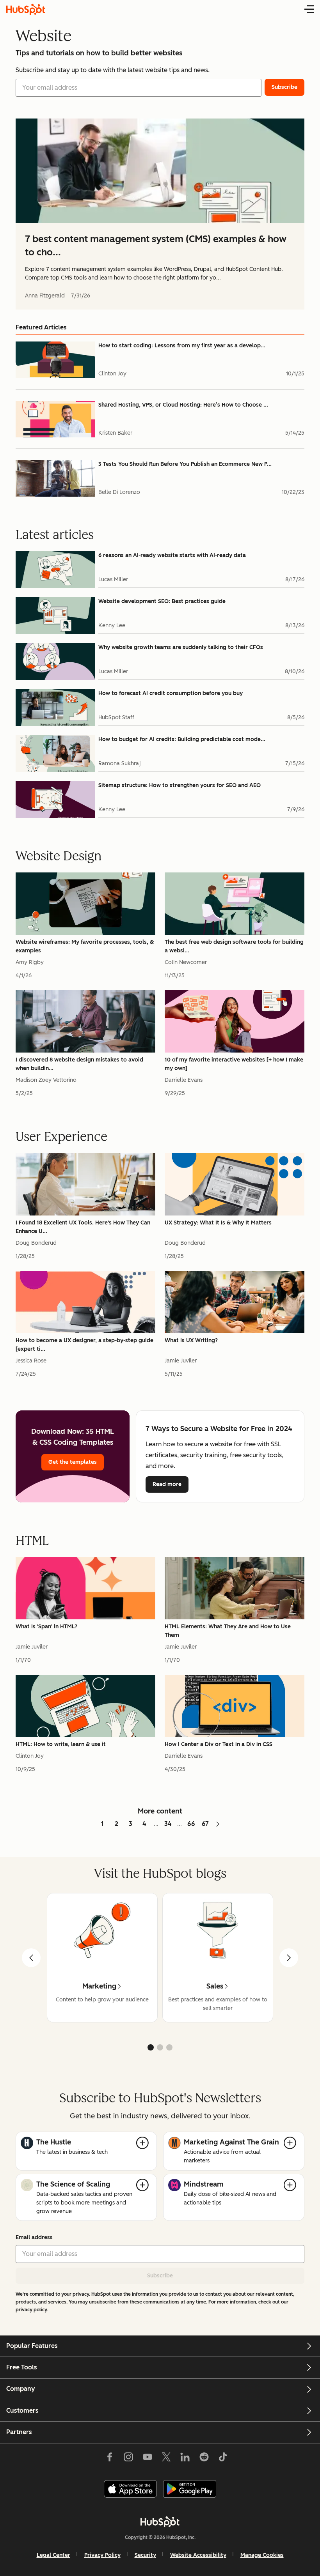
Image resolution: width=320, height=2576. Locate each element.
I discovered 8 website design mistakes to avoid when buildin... (79, 1064)
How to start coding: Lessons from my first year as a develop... (182, 346)
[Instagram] (128, 2459)
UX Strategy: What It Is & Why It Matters (218, 1223)
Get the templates (73, 1462)
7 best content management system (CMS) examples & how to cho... (156, 245)
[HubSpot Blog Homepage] (26, 9)
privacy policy (31, 2310)
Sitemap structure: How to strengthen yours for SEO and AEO (180, 785)
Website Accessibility (198, 2555)
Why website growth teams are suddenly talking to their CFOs (181, 647)
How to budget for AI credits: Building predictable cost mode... (182, 739)
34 (168, 1824)
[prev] (31, 1958)
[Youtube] (147, 2459)
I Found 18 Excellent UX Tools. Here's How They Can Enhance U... (83, 1227)
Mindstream (204, 2184)
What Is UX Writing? (191, 1340)
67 (205, 1824)
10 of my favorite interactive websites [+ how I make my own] (234, 1064)
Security (145, 2555)
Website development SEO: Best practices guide (162, 601)
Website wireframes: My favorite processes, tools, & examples (85, 946)
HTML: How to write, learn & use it (61, 1744)
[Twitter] (166, 2459)
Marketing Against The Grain (231, 2142)
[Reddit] (204, 2459)
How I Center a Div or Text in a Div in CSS (219, 1744)
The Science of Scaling (73, 2184)
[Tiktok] (223, 2459)
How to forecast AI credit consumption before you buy (171, 693)
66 (191, 1824)
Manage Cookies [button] (262, 2555)
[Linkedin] (185, 2459)
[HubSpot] (160, 2522)
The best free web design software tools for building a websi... (234, 946)
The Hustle (54, 2142)
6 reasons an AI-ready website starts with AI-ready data (172, 555)
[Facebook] (110, 2459)
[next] (289, 1958)
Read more (171, 1484)
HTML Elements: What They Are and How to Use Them (228, 1631)
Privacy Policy (102, 2555)
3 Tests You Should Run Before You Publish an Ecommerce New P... (185, 464)
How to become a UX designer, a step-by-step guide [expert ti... (84, 1345)
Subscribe (160, 2276)
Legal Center (53, 2555)
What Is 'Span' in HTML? (46, 1627)
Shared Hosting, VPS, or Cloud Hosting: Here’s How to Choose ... (183, 405)
